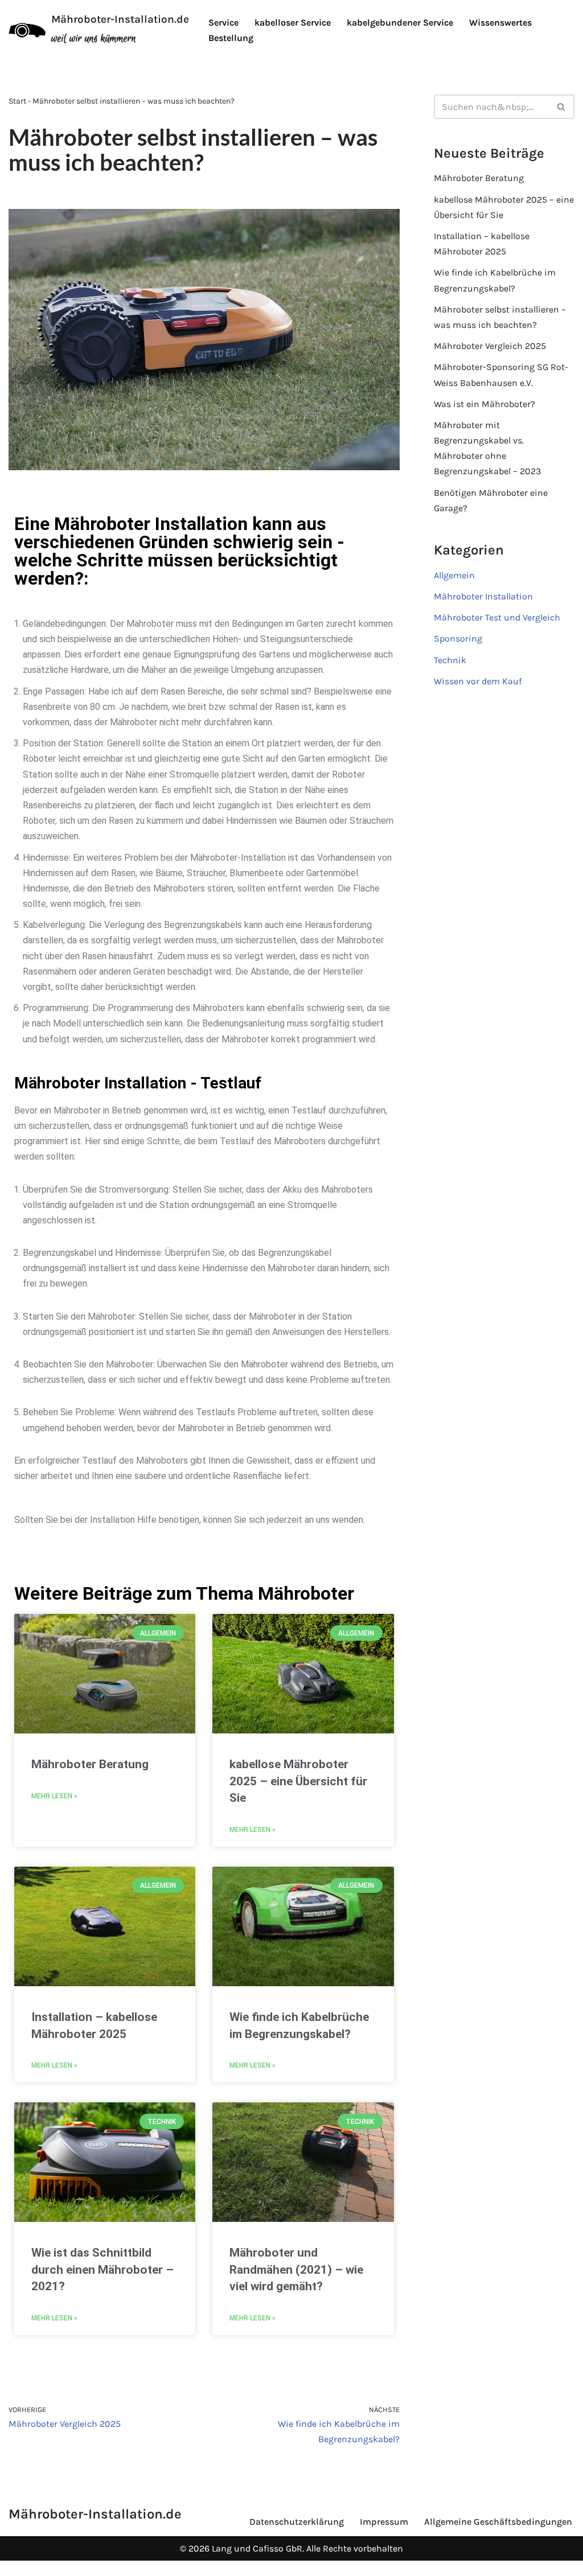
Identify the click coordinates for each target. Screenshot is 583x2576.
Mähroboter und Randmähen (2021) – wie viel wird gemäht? (296, 2269)
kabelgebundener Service (400, 22)
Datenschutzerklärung (297, 2522)
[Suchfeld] (562, 107)
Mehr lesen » (54, 1796)
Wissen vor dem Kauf (478, 681)
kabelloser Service (293, 22)
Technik (450, 660)
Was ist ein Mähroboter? (485, 404)
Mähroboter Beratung (90, 1764)
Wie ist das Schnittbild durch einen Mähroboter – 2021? (102, 2269)
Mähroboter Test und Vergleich (497, 617)
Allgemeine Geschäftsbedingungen (498, 2522)
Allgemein (454, 575)
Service (223, 22)
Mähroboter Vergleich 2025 (490, 346)
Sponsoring (458, 638)
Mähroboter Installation (483, 596)
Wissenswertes (500, 22)
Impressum (384, 2522)
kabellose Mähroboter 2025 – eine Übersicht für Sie (298, 1781)
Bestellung (231, 38)
